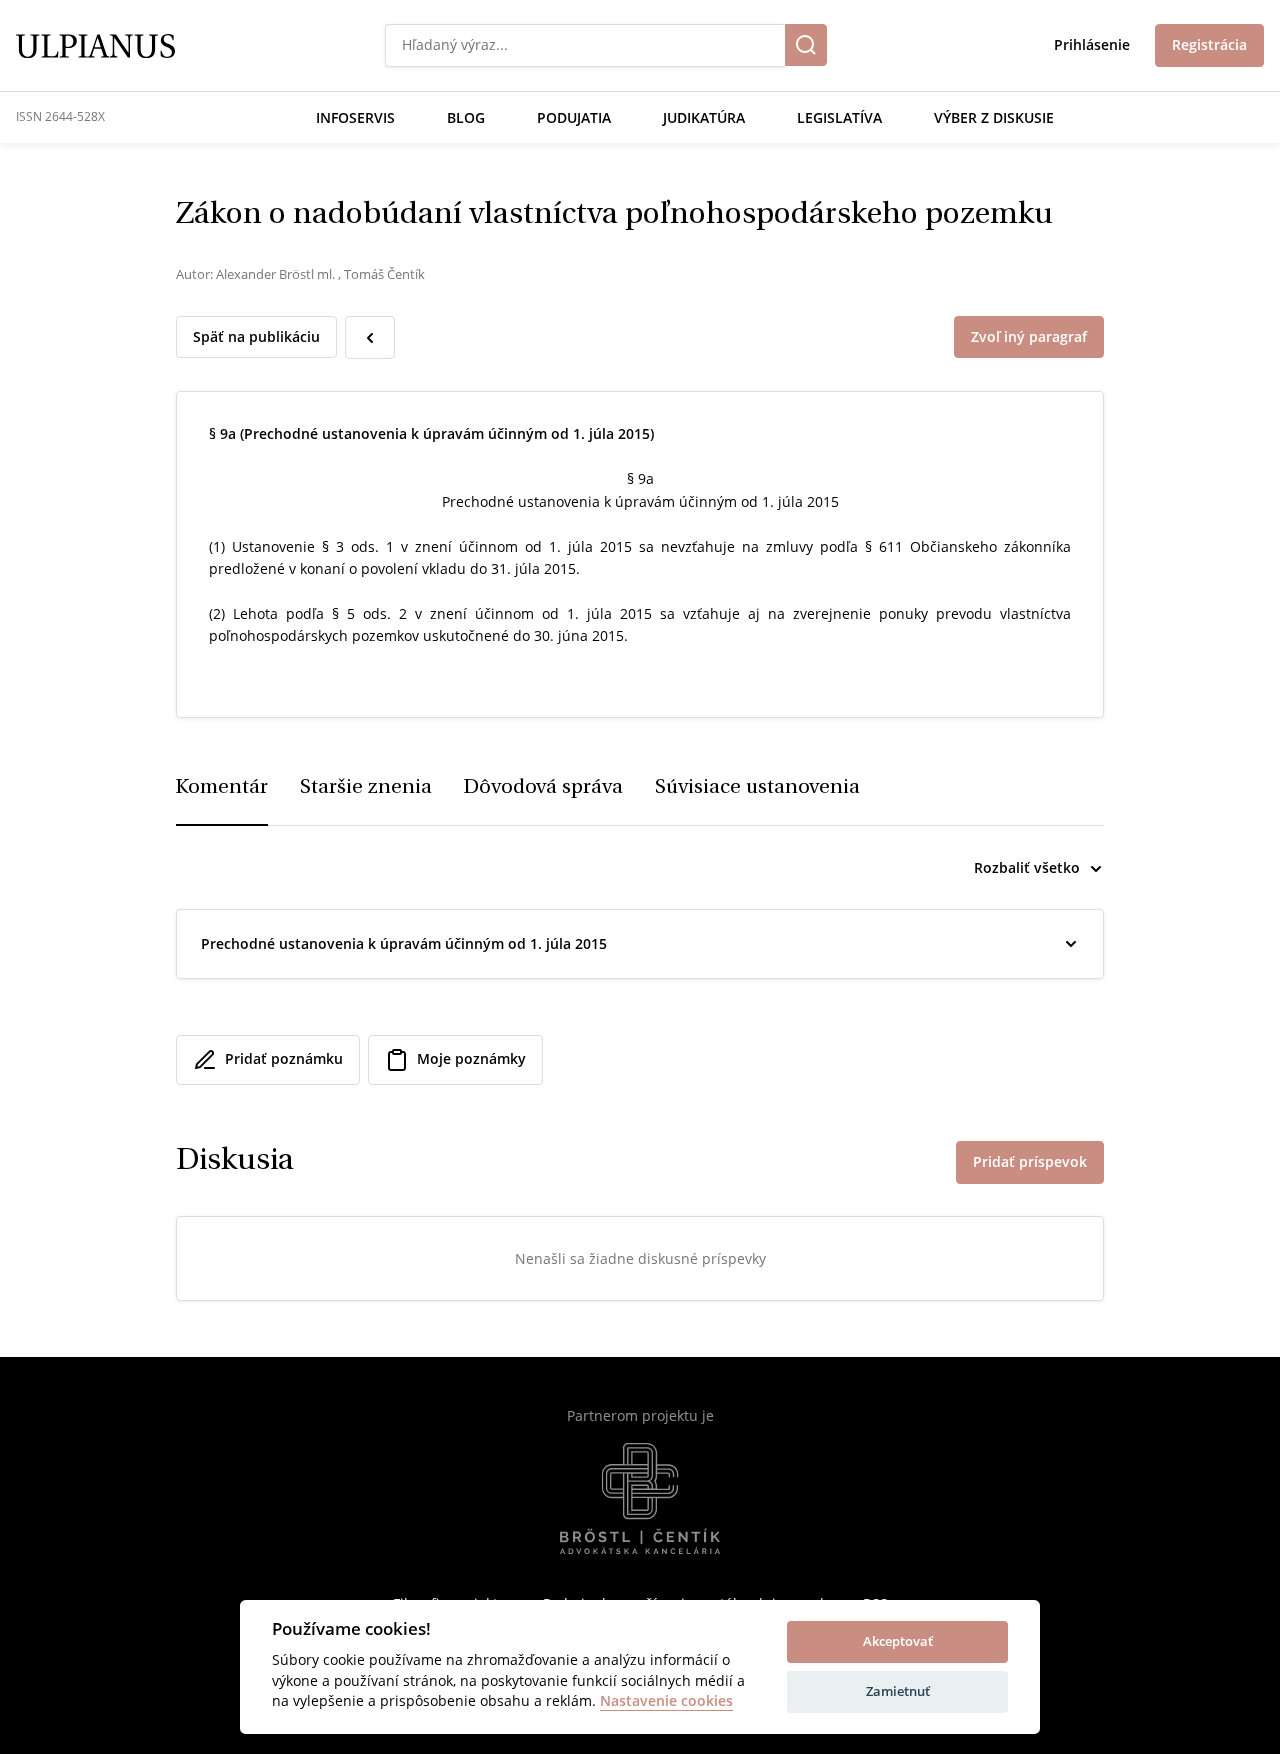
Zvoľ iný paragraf (1029, 336)
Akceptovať (898, 1641)
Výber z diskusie (994, 117)
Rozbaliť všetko (1027, 867)
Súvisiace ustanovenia (757, 788)
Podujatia (574, 117)
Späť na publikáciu (256, 336)
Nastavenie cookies (666, 1701)
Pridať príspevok (1030, 1161)
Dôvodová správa (543, 788)
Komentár (222, 788)
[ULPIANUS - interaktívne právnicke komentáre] (95, 44)
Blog (466, 117)
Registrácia (1209, 44)
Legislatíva (839, 117)
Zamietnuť (898, 1691)
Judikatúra (704, 117)
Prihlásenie (1092, 44)
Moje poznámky (471, 1058)
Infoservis (355, 117)
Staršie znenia (366, 788)
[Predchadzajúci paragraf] (370, 337)
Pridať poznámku (284, 1058)
